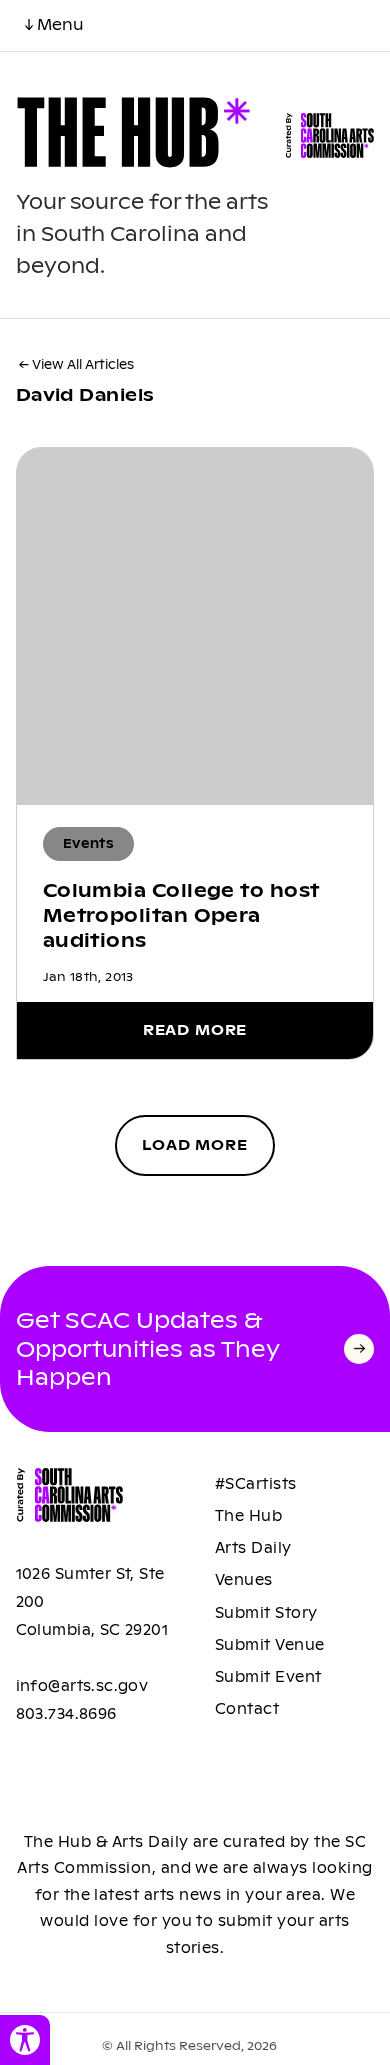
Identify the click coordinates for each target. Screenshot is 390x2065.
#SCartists (256, 1484)
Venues (244, 1580)
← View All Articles (76, 365)
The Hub (248, 1516)
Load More (195, 1145)
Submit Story (266, 1613)
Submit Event (268, 1677)
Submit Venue (270, 1645)
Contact (247, 1709)
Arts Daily (253, 1548)
